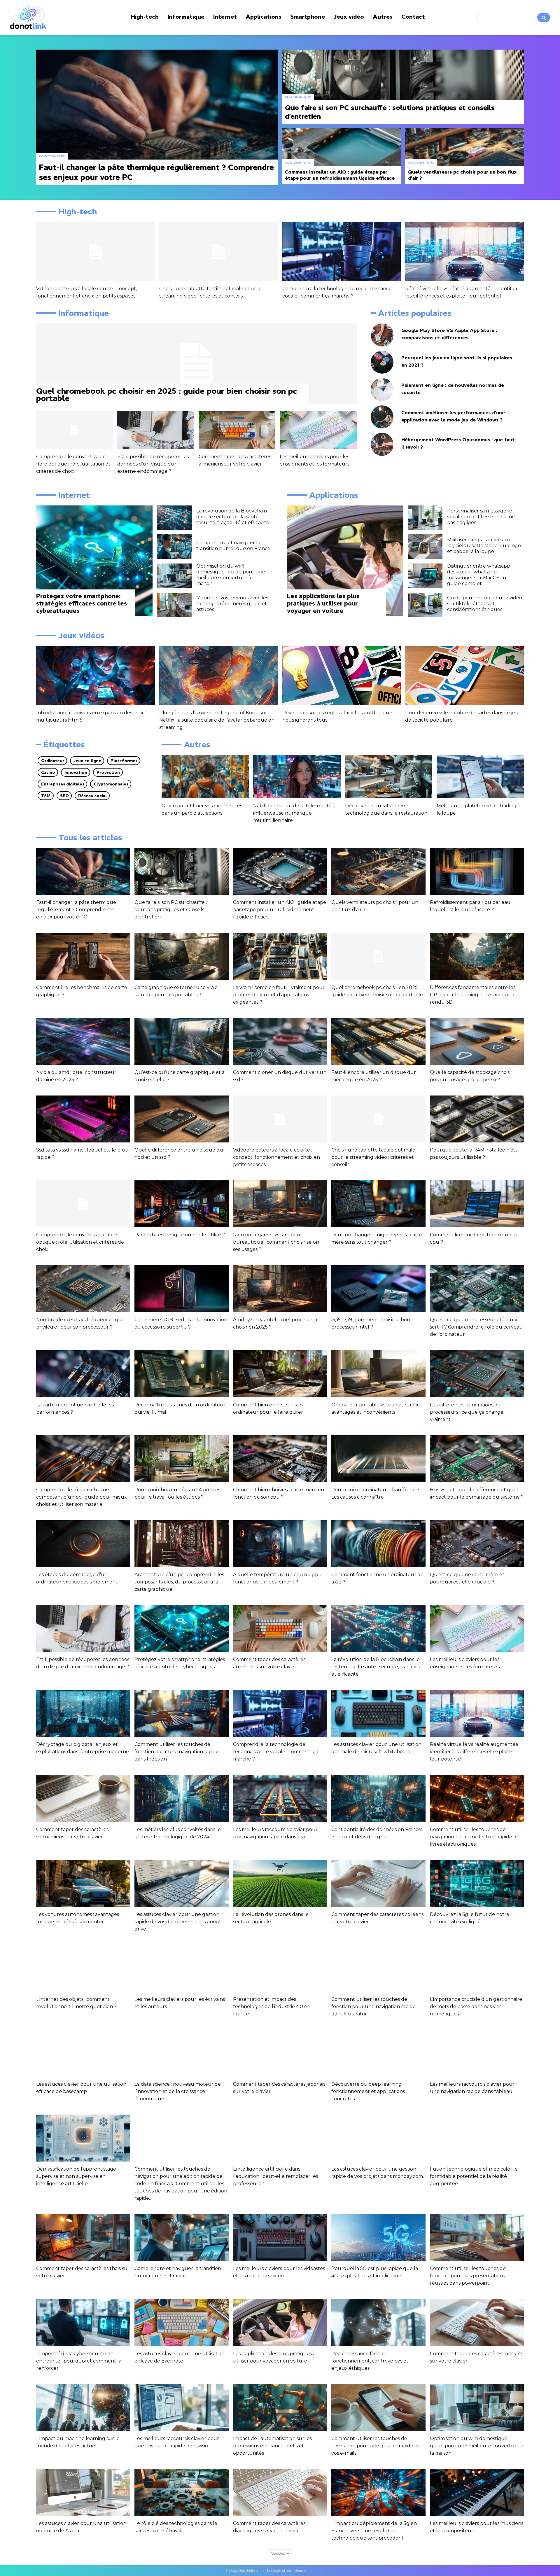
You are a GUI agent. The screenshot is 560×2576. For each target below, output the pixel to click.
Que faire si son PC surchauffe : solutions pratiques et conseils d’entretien (171, 910)
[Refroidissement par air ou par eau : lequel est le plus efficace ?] (477, 871)
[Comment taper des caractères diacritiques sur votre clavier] (280, 2492)
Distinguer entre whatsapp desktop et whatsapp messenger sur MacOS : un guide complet (479, 575)
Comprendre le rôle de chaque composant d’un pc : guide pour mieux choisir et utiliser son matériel (82, 1497)
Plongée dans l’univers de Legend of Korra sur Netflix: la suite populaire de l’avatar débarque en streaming (217, 720)
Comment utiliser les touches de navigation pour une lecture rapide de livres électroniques (475, 1837)
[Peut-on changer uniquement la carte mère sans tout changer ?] (378, 1204)
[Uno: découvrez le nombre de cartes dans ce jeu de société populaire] (464, 675)
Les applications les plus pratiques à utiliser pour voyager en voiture (323, 603)
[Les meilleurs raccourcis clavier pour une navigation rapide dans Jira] (280, 1798)
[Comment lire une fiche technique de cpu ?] (477, 1204)
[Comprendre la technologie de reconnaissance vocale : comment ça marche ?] (342, 252)
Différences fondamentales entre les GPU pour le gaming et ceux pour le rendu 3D (473, 995)
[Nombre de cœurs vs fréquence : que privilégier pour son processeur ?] (83, 1289)
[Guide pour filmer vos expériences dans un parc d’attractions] (205, 777)
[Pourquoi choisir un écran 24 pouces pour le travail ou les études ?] (181, 1459)
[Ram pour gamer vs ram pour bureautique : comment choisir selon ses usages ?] (280, 1204)
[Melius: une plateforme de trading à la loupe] (480, 777)
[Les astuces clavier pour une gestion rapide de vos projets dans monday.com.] (378, 2138)
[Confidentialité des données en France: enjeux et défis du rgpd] (378, 1798)
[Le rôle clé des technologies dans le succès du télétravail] (181, 2492)
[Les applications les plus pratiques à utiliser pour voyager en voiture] (345, 561)
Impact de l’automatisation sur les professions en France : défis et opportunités (272, 2446)
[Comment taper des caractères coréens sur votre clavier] (378, 1883)
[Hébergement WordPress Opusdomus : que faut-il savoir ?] (382, 444)
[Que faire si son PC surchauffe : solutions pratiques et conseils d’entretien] (403, 87)
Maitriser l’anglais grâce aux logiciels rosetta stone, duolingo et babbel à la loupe (484, 546)
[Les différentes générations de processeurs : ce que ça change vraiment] (477, 1374)
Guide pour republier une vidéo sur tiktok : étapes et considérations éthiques (485, 604)
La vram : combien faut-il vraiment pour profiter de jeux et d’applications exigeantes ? (279, 995)
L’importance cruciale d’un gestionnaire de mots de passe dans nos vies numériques (476, 2007)
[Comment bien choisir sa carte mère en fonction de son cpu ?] (280, 1459)
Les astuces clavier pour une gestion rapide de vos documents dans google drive (179, 1922)
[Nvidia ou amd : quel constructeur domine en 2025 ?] (83, 1041)
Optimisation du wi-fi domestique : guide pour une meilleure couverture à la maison (231, 575)
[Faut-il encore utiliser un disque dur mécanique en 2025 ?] (378, 1041)
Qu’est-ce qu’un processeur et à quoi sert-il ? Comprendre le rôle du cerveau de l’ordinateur (476, 1327)
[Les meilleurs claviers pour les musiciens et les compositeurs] (477, 2492)
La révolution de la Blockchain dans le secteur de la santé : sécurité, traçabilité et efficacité (233, 517)
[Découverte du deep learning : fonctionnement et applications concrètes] (378, 2053)
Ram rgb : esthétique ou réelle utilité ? (180, 1235)
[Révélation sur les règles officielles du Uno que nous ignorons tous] (342, 675)
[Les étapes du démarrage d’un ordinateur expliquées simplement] (83, 1544)
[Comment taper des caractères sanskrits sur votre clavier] (477, 2322)
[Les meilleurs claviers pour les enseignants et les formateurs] (318, 430)
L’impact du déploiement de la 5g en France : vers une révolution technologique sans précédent (374, 2531)
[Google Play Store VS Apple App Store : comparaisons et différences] (382, 335)
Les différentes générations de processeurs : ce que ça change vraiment (467, 1412)
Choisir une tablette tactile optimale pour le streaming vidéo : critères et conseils (373, 1157)
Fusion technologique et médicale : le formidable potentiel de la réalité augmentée (474, 2176)
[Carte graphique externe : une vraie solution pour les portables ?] (181, 956)
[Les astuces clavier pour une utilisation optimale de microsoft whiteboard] (378, 1713)
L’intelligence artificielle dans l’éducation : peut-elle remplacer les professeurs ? (275, 2176)
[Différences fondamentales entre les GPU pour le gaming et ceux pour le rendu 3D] (477, 956)
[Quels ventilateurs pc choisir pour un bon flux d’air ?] (465, 156)
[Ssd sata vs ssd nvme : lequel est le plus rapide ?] (83, 1119)
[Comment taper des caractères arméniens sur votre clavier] (237, 430)
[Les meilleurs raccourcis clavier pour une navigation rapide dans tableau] (477, 2053)
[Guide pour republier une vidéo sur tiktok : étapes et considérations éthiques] (425, 605)
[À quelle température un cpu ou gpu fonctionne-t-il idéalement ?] (280, 1544)
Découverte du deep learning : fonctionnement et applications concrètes (368, 2091)
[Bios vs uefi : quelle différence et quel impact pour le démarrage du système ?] (477, 1459)
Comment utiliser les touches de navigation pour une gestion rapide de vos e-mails (376, 2446)
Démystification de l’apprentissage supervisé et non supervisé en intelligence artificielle (76, 2176)
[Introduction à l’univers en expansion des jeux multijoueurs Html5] (96, 675)
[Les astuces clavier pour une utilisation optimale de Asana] (83, 2492)
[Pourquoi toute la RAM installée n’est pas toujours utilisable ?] (477, 1119)
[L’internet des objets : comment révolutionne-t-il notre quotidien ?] (83, 1968)
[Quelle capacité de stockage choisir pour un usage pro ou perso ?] (477, 1041)
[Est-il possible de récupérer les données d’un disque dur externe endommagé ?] (156, 430)
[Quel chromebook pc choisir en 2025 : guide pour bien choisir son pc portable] (196, 364)
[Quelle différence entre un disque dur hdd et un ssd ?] (181, 1119)
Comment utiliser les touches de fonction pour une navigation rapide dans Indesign (177, 1752)
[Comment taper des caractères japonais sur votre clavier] (280, 2053)
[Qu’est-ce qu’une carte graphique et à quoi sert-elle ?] (181, 1041)
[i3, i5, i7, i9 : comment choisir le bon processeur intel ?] (378, 1289)
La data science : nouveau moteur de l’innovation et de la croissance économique (178, 2091)
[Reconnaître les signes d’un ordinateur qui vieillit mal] (181, 1374)
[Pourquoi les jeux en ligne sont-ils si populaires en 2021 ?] (382, 362)
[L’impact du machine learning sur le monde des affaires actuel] (83, 2408)
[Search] (544, 17)
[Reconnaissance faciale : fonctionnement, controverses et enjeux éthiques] (378, 2322)
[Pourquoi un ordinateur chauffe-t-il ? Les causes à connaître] (378, 1459)
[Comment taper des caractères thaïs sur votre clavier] (83, 2238)
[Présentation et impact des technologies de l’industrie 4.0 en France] (280, 1968)
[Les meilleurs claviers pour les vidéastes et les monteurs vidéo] (280, 2238)
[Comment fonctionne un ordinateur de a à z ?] (378, 1544)
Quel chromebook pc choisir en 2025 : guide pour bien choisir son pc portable (167, 394)
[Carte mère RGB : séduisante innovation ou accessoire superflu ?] (181, 1289)
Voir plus (278, 2554)
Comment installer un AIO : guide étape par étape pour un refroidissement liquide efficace (280, 910)
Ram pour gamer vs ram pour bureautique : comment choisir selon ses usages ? (276, 1242)
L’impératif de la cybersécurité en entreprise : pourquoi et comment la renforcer (79, 2361)
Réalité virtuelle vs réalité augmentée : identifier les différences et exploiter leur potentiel (475, 1752)
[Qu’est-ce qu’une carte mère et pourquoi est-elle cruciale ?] (477, 1544)
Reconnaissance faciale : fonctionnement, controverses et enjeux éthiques (370, 2361)
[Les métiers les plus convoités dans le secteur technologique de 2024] (181, 1798)
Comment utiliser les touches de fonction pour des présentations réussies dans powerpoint (468, 2276)
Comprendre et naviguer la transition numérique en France (233, 546)
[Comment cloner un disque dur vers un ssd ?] (280, 1041)
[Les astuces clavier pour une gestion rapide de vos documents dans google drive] (181, 1883)
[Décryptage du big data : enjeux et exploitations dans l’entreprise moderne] (83, 1713)
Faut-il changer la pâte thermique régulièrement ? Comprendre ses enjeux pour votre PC (76, 910)
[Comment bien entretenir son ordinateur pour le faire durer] (280, 1374)
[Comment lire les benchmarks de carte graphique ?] (83, 956)
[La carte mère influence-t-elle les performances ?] (83, 1374)
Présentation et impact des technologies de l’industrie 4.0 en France (272, 2007)
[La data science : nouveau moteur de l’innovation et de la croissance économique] (181, 2053)
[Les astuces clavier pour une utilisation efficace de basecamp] (83, 2053)
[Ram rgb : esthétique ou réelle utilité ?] (181, 1204)
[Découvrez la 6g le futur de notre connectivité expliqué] (477, 1883)
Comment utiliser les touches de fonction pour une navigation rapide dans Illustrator (373, 2007)
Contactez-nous (322, 2571)
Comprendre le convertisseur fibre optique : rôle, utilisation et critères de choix (73, 464)
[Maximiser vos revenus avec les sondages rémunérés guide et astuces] (174, 605)
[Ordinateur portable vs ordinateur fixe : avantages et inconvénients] (378, 1374)
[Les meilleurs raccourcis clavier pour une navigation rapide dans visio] (181, 2408)
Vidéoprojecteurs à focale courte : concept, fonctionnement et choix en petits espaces (276, 1157)
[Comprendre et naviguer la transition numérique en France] (174, 547)
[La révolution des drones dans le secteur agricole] (280, 1883)
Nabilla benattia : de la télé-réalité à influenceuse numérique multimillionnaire (294, 813)
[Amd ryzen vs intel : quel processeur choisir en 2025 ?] (280, 1289)
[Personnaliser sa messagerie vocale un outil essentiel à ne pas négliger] (425, 518)
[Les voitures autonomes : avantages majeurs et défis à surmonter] (83, 1883)
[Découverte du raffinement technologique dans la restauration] (389, 777)
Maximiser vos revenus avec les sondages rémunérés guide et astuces (232, 604)
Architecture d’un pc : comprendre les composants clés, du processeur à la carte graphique (179, 1582)
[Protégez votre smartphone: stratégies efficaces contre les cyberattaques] (94, 561)
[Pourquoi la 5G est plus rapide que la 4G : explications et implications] (378, 2238)
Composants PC (52, 156)
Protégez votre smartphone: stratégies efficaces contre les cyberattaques (82, 603)
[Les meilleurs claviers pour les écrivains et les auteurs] (181, 1968)
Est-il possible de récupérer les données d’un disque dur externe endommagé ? (153, 464)
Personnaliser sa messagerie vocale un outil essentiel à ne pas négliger (481, 517)
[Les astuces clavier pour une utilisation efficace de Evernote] (181, 2322)
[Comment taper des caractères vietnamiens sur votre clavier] (83, 1798)
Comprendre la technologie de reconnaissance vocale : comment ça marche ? (276, 1752)
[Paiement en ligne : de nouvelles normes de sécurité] (382, 390)
